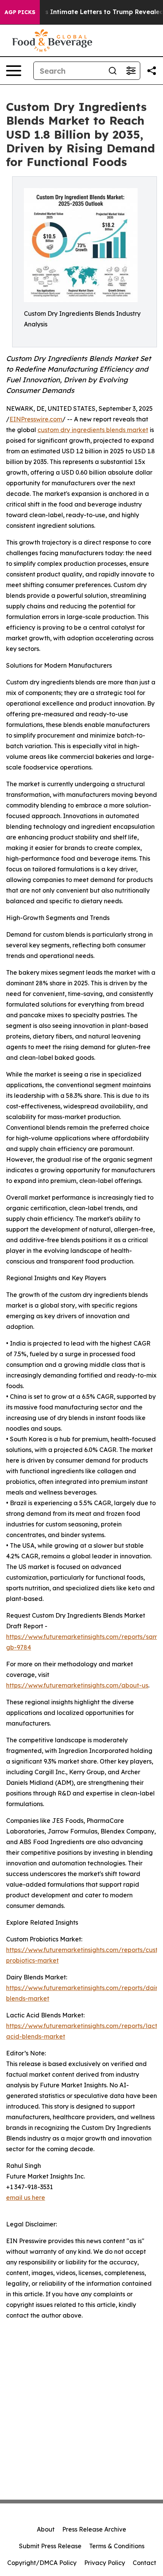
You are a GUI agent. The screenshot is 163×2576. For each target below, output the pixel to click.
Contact (144, 2563)
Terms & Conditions (117, 2546)
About (46, 2529)
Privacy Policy (105, 2563)
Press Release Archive (94, 2529)
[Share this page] (152, 71)
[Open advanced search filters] (131, 71)
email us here (26, 2198)
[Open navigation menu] (14, 71)
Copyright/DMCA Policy (42, 2563)
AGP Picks (20, 12)
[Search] (113, 71)
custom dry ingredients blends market (93, 430)
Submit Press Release (50, 2546)
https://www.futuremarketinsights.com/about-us (77, 1685)
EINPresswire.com (36, 419)
